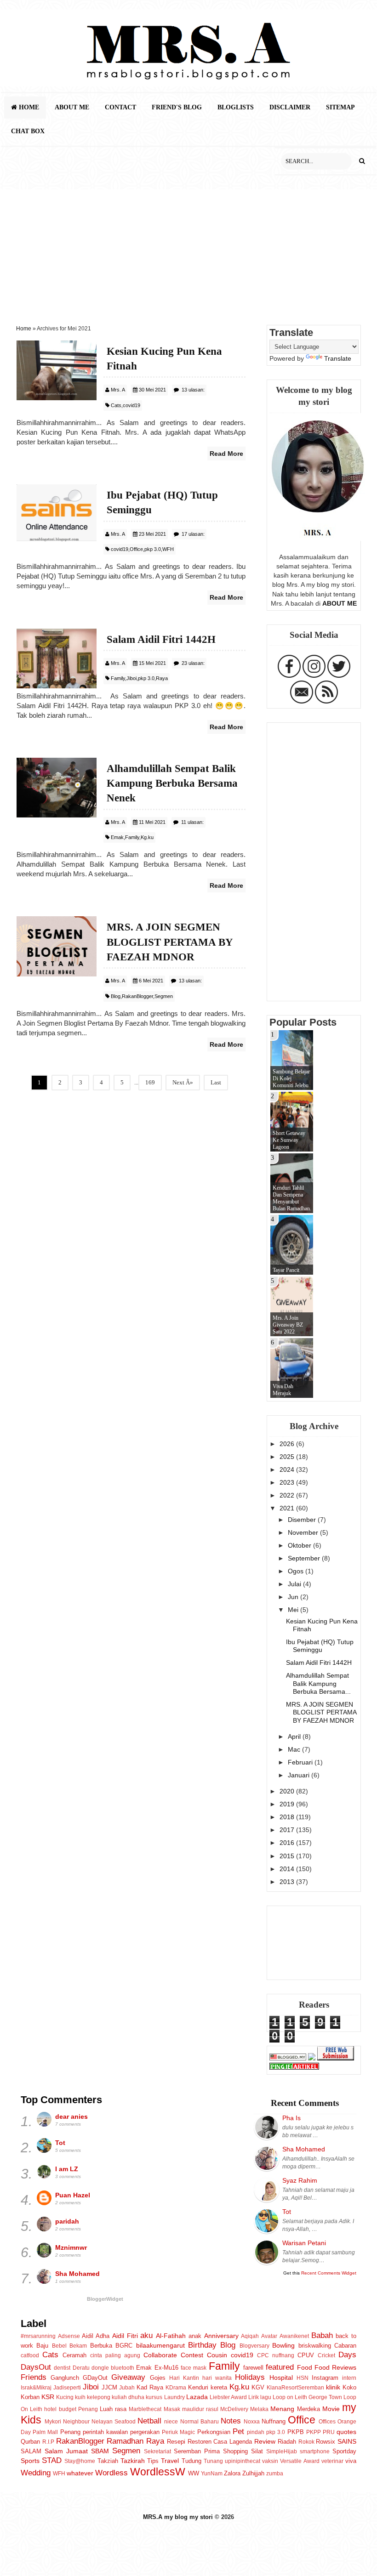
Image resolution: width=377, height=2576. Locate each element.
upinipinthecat (243, 2461)
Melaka (259, 2409)
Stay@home (80, 2461)
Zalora (232, 2473)
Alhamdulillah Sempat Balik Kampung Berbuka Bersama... (318, 1683)
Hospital (281, 2377)
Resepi (176, 2442)
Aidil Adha (96, 2336)
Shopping (235, 2451)
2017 (288, 1830)
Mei (294, 1610)
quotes (346, 2432)
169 (150, 1082)
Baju (42, 2346)
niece (171, 2422)
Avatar (269, 2336)
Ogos (297, 1571)
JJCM (109, 2387)
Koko (349, 2387)
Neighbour (76, 2422)
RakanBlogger (137, 996)
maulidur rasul (200, 2409)
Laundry (174, 2397)
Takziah (108, 2461)
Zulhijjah (253, 2473)
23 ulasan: (193, 663)
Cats (116, 405)
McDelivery (234, 2409)
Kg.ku (147, 837)
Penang (70, 2432)
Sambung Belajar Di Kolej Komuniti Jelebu (291, 1078)
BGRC (124, 2346)
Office (136, 549)
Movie (331, 2409)
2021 (288, 1508)
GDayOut (95, 2378)
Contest (192, 2355)
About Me (72, 107)
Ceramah (74, 2355)
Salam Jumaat (66, 2451)
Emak (117, 837)
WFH (168, 549)
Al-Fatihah (171, 2336)
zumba (275, 2474)
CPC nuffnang (276, 2355)
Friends (34, 2377)
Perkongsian (214, 2432)
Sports (30, 2461)
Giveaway (128, 2377)
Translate (338, 358)
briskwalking (315, 2346)
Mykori (53, 2422)
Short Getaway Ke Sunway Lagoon (289, 1140)
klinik (333, 2387)
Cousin (217, 2355)
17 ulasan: (193, 534)
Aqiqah (250, 2336)
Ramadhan (125, 2441)
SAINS (347, 2441)
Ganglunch (65, 2378)
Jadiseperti (67, 2388)
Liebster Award (228, 2397)
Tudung (191, 2461)
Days (347, 2355)
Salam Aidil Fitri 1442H (319, 1662)
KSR (48, 2397)
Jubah (127, 2388)
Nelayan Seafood (114, 2422)
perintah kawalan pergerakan (121, 2432)
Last (216, 1082)
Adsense (69, 2336)
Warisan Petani (304, 2243)
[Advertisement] (188, 254)
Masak (172, 2409)
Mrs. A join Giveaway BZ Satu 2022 (288, 1325)
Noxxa (252, 2422)
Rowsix (326, 2442)
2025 (288, 1457)
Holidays (250, 2377)
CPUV (306, 2355)
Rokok (306, 2442)
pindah (256, 2432)
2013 (288, 1882)
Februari (301, 1762)
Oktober (300, 1545)
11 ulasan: (192, 822)
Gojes (158, 2378)
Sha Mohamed (77, 2274)
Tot (60, 2143)
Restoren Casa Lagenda (220, 2442)
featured (280, 2367)
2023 (288, 1482)
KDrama (176, 2388)
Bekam (78, 2346)
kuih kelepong (93, 2397)
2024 (288, 1470)
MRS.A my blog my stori (179, 2517)
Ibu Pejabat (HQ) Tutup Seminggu (320, 1646)
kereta (219, 2387)
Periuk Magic (178, 2432)
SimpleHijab (282, 2451)
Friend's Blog (177, 107)
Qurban (30, 2442)
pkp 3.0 (153, 549)
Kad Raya (150, 2387)
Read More (226, 454)
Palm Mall (45, 2432)
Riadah (287, 2442)
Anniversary (221, 2336)
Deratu (81, 2368)
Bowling (283, 2345)
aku (146, 2335)
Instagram (325, 2378)
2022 (288, 1495)
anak (195, 2336)
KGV (258, 2387)
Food (305, 2367)
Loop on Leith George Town (307, 2397)
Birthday (202, 2345)
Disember (303, 1520)
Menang (282, 2409)
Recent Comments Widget (329, 2273)
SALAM (31, 2451)
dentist (62, 2368)
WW (194, 2473)
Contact (120, 107)
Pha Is (291, 2118)
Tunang (213, 2461)
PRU (329, 2432)
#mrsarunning (38, 2336)
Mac (295, 1749)
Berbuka (101, 2346)
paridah (67, 2221)
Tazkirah (133, 2461)
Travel (170, 2461)
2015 (288, 1856)
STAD (52, 2460)
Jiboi (131, 678)
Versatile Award (300, 2461)
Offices (327, 2422)
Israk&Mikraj (36, 2388)
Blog (116, 996)
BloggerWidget (105, 2299)
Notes (231, 2421)
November (304, 1532)
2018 (288, 1817)
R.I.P (48, 2442)
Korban (30, 2397)
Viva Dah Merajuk (283, 1390)
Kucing (65, 2397)
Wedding (36, 2473)
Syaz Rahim (300, 2180)
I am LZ (67, 2169)
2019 (288, 1804)
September (305, 1558)
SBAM (100, 2451)
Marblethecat (145, 2409)
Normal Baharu (200, 2422)
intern (349, 2378)
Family (118, 678)
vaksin (270, 2461)
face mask (194, 2368)
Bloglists (236, 107)
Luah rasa (113, 2409)
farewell (253, 2368)
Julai (295, 1584)
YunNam (212, 2474)
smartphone (315, 2451)
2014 (288, 1869)
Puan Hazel (73, 2195)
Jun (294, 1597)
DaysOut (36, 2367)
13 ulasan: (193, 390)
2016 (288, 1843)
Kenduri (198, 2387)
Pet (238, 2431)
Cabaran (345, 2346)
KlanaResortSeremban (295, 2388)
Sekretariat (157, 2451)
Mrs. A (118, 390)
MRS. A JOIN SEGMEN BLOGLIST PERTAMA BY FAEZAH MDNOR (321, 1712)
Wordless (111, 2473)
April (295, 1736)
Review (265, 2441)
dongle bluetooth (113, 2368)
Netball (149, 2421)
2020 (288, 1791)
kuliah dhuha (128, 2397)
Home (28, 107)
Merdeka (308, 2409)
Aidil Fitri (125, 2336)
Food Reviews (335, 2367)
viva (351, 2461)
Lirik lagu (260, 2397)
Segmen (164, 996)
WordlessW (158, 2472)
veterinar (332, 2461)
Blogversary (254, 2346)
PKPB (296, 2432)
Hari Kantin (184, 2378)
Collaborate (160, 2355)
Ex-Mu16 (166, 2368)
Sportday (344, 2451)
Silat (257, 2451)
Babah (322, 2335)
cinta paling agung (115, 2355)
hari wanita (217, 2378)
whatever (80, 2473)
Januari (300, 1775)
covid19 (131, 405)
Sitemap (340, 107)
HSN (303, 2378)
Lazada (197, 2397)
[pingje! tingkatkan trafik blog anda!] (294, 2067)
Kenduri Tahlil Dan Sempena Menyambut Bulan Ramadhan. (292, 1198)
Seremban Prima (197, 2451)
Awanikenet (294, 2336)
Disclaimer (290, 107)
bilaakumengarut (160, 2345)
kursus (154, 2397)
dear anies (71, 2116)
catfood (30, 2355)
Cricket (326, 2355)
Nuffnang (274, 2421)
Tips (153, 2461)
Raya (162, 678)
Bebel (59, 2346)
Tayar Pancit (286, 1270)
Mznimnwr (71, 2247)
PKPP (314, 2432)
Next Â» (183, 1082)
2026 (288, 1444)
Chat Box (28, 131)
